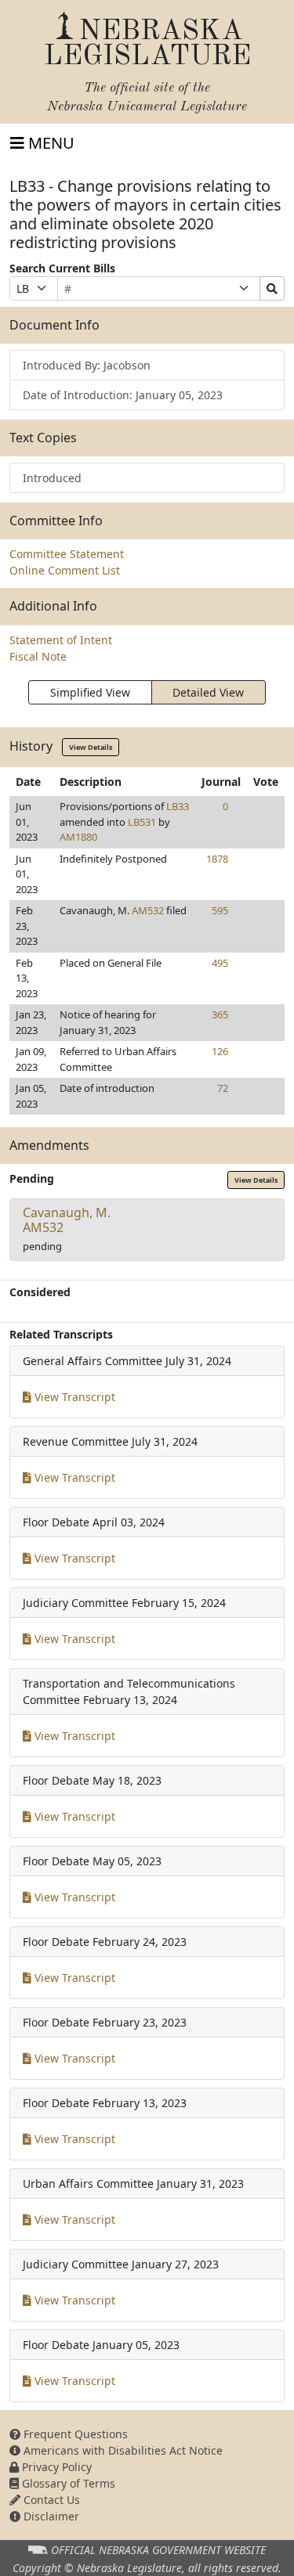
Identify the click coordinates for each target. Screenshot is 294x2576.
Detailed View (208, 692)
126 (220, 1051)
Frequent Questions (74, 2434)
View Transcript (73, 1397)
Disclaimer (50, 2516)
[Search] (272, 288)
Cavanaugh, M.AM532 (67, 1220)
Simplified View (90, 692)
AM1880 (78, 837)
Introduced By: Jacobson (87, 365)
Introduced (52, 478)
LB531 (142, 822)
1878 (217, 859)
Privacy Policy (55, 2467)
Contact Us (50, 2500)
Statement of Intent (61, 640)
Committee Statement (67, 554)
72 (223, 1088)
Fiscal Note (38, 656)
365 (220, 1014)
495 (220, 963)
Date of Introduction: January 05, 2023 (123, 395)
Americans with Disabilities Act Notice (122, 2450)
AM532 (148, 910)
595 (220, 910)
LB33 (178, 806)
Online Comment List (65, 570)
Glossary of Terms (67, 2483)
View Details (91, 747)
